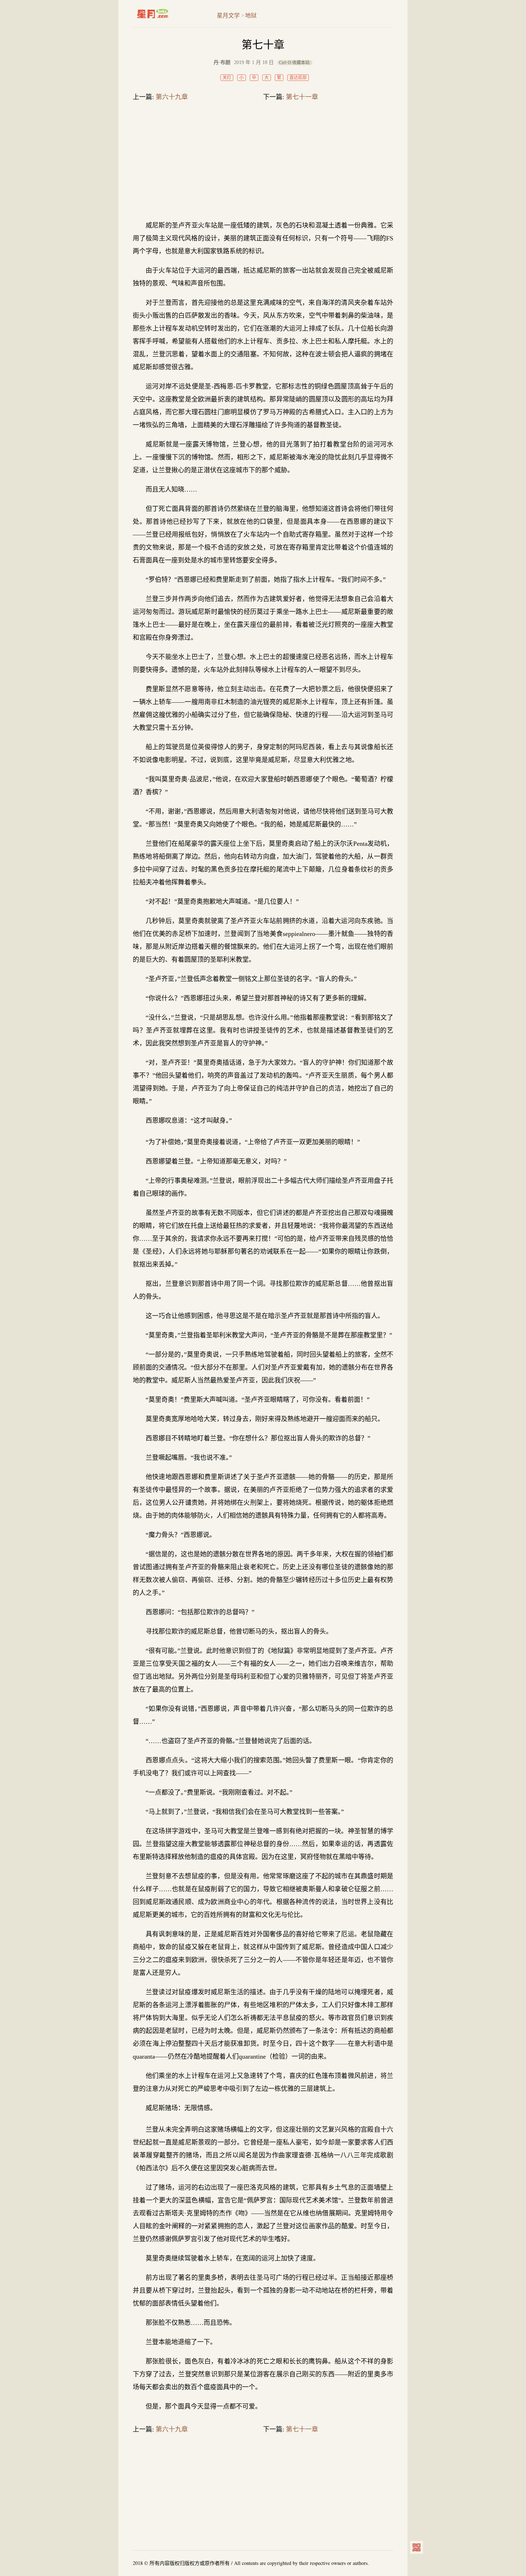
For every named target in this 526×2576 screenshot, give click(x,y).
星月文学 (168, 14)
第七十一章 (302, 97)
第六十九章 (172, 97)
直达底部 (298, 78)
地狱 (251, 16)
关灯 (227, 78)
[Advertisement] (263, 162)
